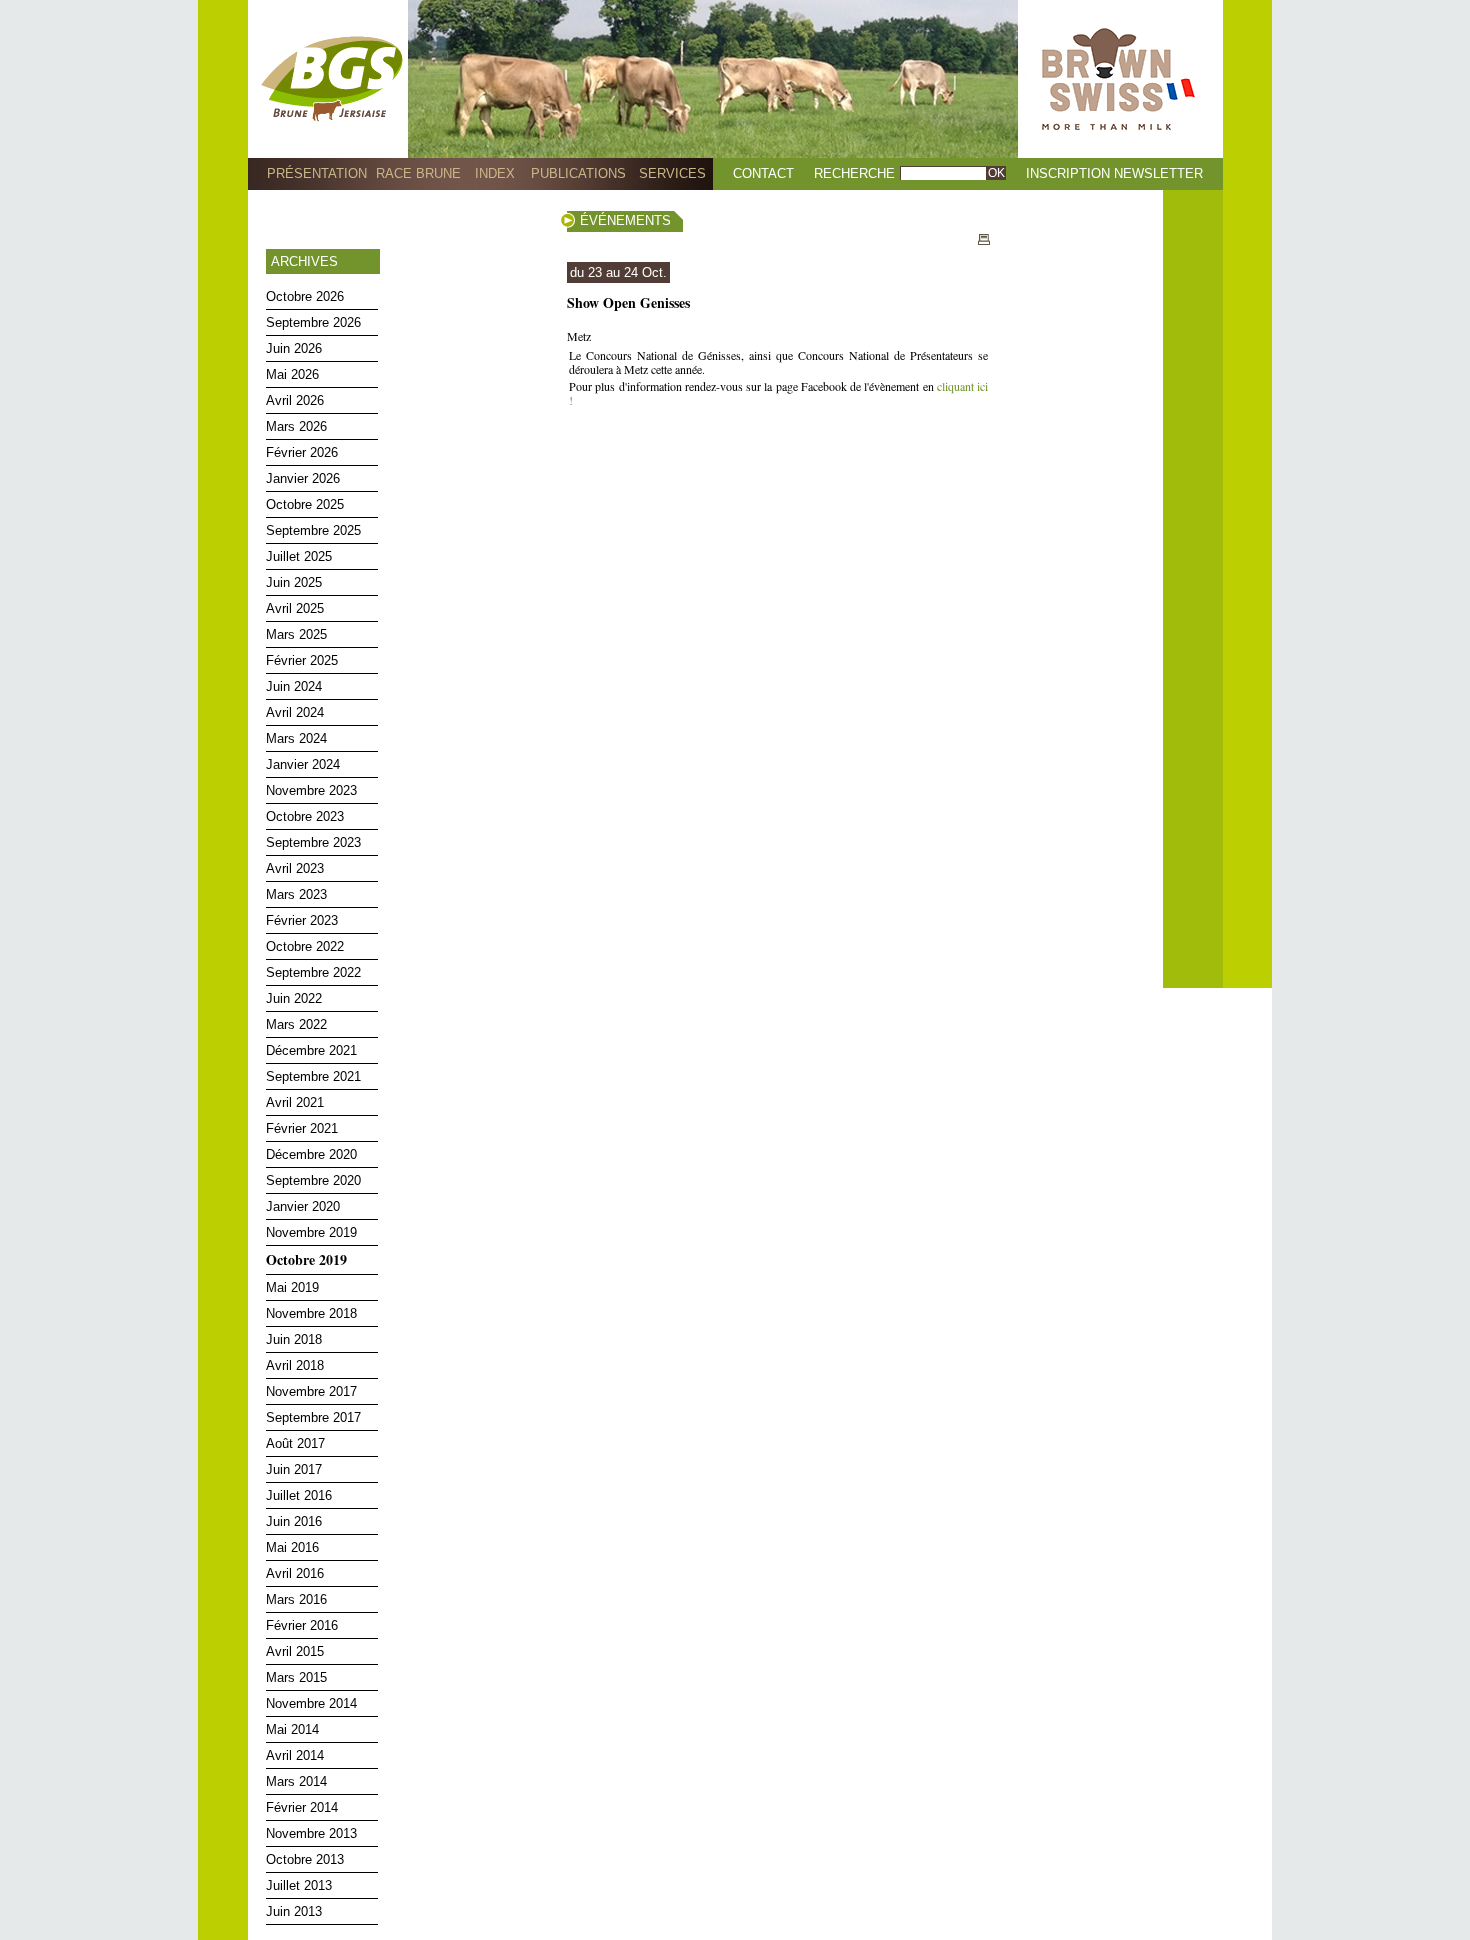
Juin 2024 (294, 686)
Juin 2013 (294, 1911)
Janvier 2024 (303, 764)
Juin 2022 (294, 998)
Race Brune (418, 173)
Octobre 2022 (305, 946)
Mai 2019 (292, 1287)
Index (495, 173)
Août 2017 (295, 1443)
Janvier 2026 (303, 478)
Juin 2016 (294, 1521)
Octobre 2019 (306, 1259)
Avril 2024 (295, 712)
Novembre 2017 (311, 1391)
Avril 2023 (295, 868)
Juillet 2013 (299, 1885)
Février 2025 (302, 660)
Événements (625, 220)
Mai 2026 (292, 374)
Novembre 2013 (311, 1833)
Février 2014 (302, 1807)
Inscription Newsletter (1114, 173)
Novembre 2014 (311, 1703)
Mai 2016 (292, 1547)
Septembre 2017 (313, 1417)
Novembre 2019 (311, 1232)
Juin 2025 (294, 582)
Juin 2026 (294, 348)
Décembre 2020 (311, 1154)
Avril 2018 (295, 1365)
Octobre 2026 (305, 296)
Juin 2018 (294, 1339)
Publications (578, 173)
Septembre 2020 (313, 1180)
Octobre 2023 (305, 816)
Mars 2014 (296, 1781)
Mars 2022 (296, 1024)
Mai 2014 (292, 1729)
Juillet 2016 (299, 1495)
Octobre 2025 (305, 504)
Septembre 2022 (313, 972)
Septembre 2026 (313, 322)
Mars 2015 (296, 1677)
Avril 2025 (295, 608)
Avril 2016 (295, 1573)
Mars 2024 (296, 738)
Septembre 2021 (313, 1076)
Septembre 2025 (313, 530)
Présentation (317, 173)
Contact (763, 173)
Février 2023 (302, 920)
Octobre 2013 (305, 1859)
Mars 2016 (296, 1599)
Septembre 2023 (313, 842)
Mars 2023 (296, 894)
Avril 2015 (295, 1651)
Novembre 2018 (311, 1313)
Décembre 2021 (311, 1050)
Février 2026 (302, 452)
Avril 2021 (295, 1102)
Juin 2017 (294, 1469)
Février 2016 (302, 1625)
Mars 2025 (296, 634)
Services (672, 173)
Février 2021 (302, 1128)
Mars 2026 (296, 426)
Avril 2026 (295, 400)
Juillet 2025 (299, 556)
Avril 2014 (295, 1755)
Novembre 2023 (311, 790)
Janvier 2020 (303, 1206)
